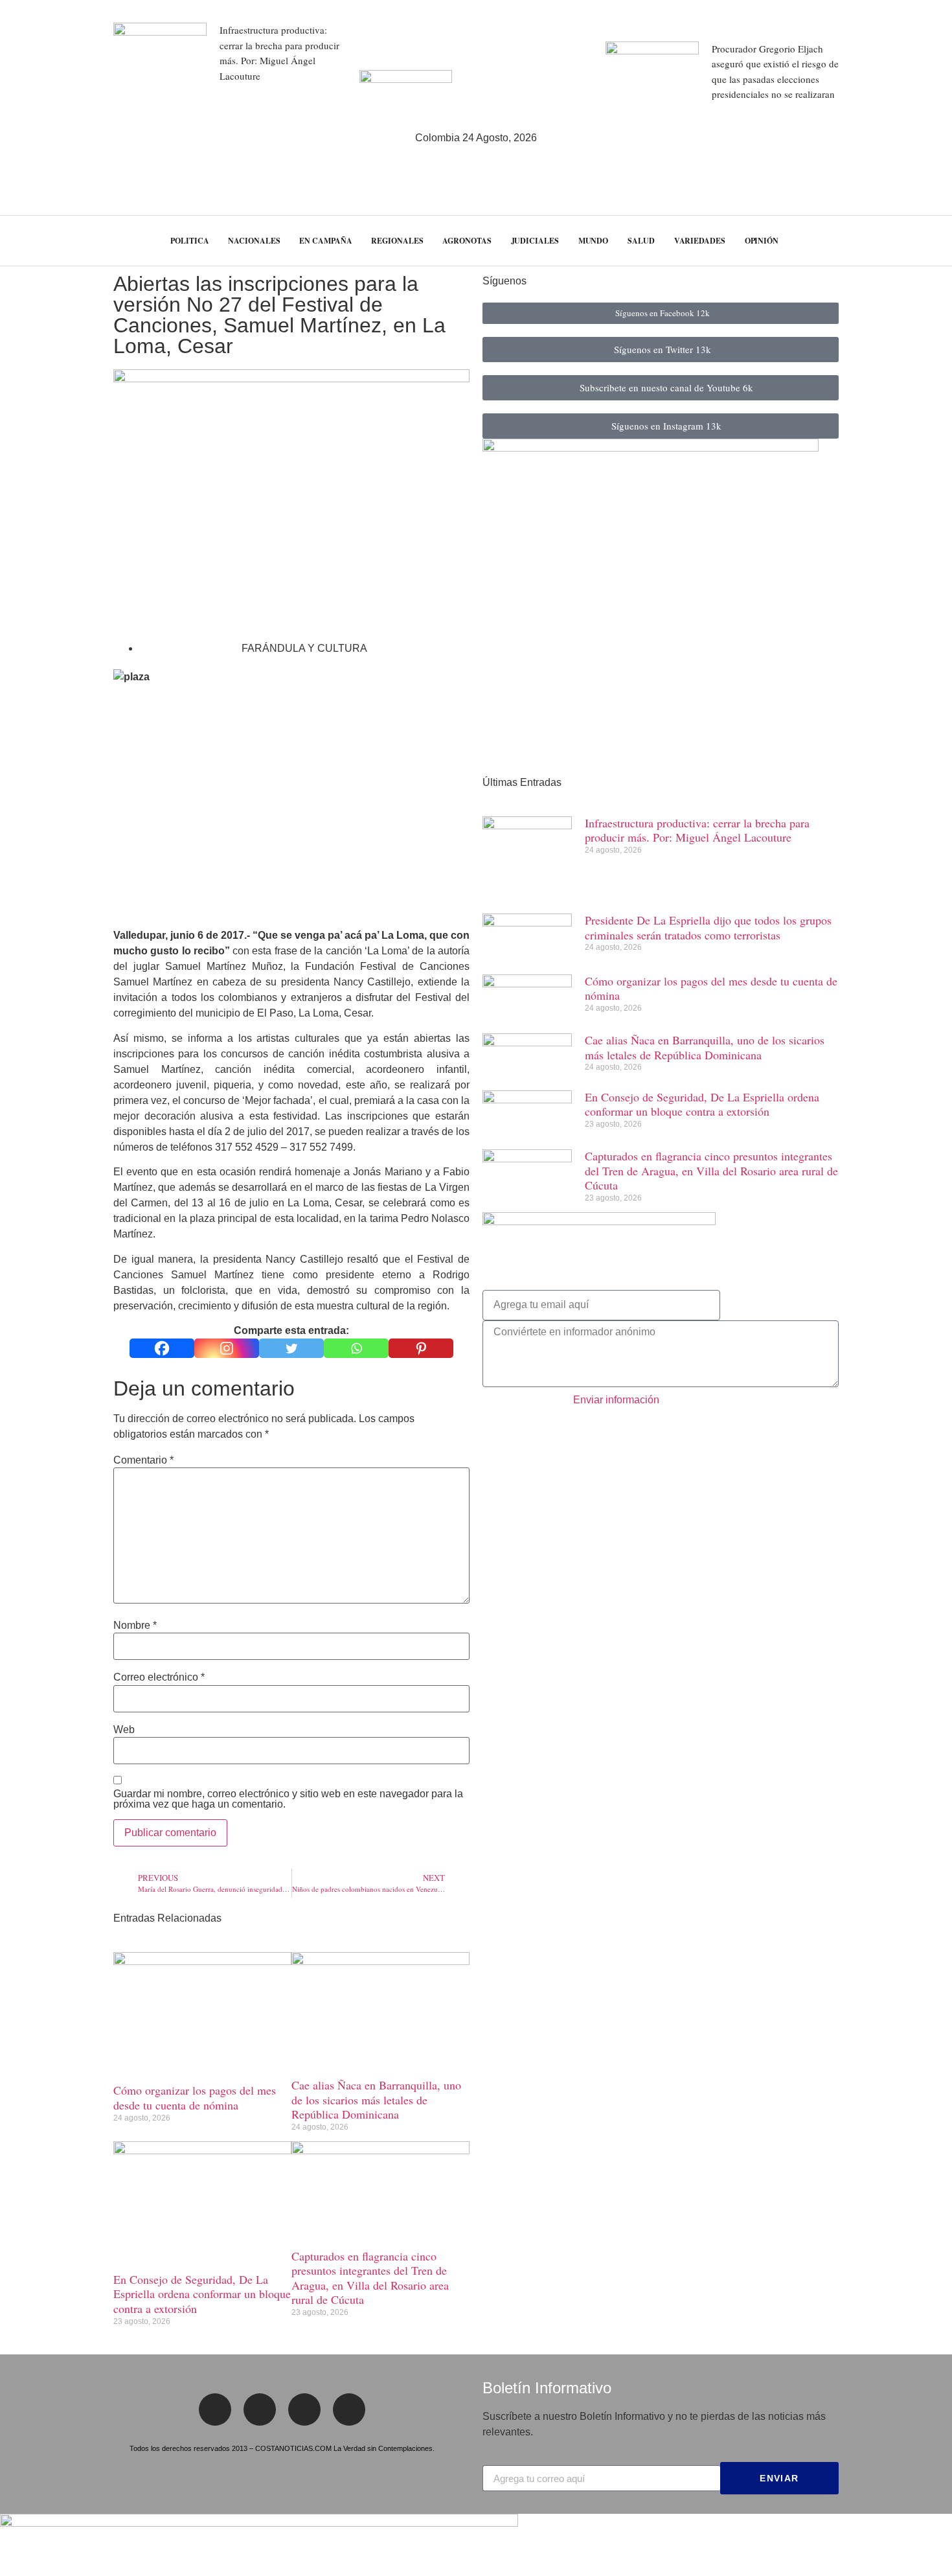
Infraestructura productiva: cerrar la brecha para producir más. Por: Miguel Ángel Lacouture (697, 830)
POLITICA (189, 241)
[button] (919, 241)
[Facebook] (162, 1348)
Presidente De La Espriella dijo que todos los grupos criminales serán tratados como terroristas (708, 927)
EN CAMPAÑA (325, 241)
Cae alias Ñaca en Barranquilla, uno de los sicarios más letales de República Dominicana (376, 2099)
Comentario (143, 1460)
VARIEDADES (700, 241)
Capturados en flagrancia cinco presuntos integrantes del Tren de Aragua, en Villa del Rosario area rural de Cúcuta (370, 2278)
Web (124, 1730)
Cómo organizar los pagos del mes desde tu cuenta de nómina (195, 2098)
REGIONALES (397, 241)
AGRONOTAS (467, 241)
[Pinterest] (421, 1348)
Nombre (135, 1626)
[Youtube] (349, 2409)
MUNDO (594, 241)
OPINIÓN (762, 241)
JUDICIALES (535, 241)
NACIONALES (254, 241)
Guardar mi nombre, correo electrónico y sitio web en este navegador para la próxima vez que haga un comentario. (288, 1799)
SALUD (641, 241)
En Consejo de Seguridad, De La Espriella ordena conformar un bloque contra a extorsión (202, 2294)
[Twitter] (291, 1348)
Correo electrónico (159, 1677)
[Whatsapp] (356, 1348)
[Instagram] (227, 1348)
